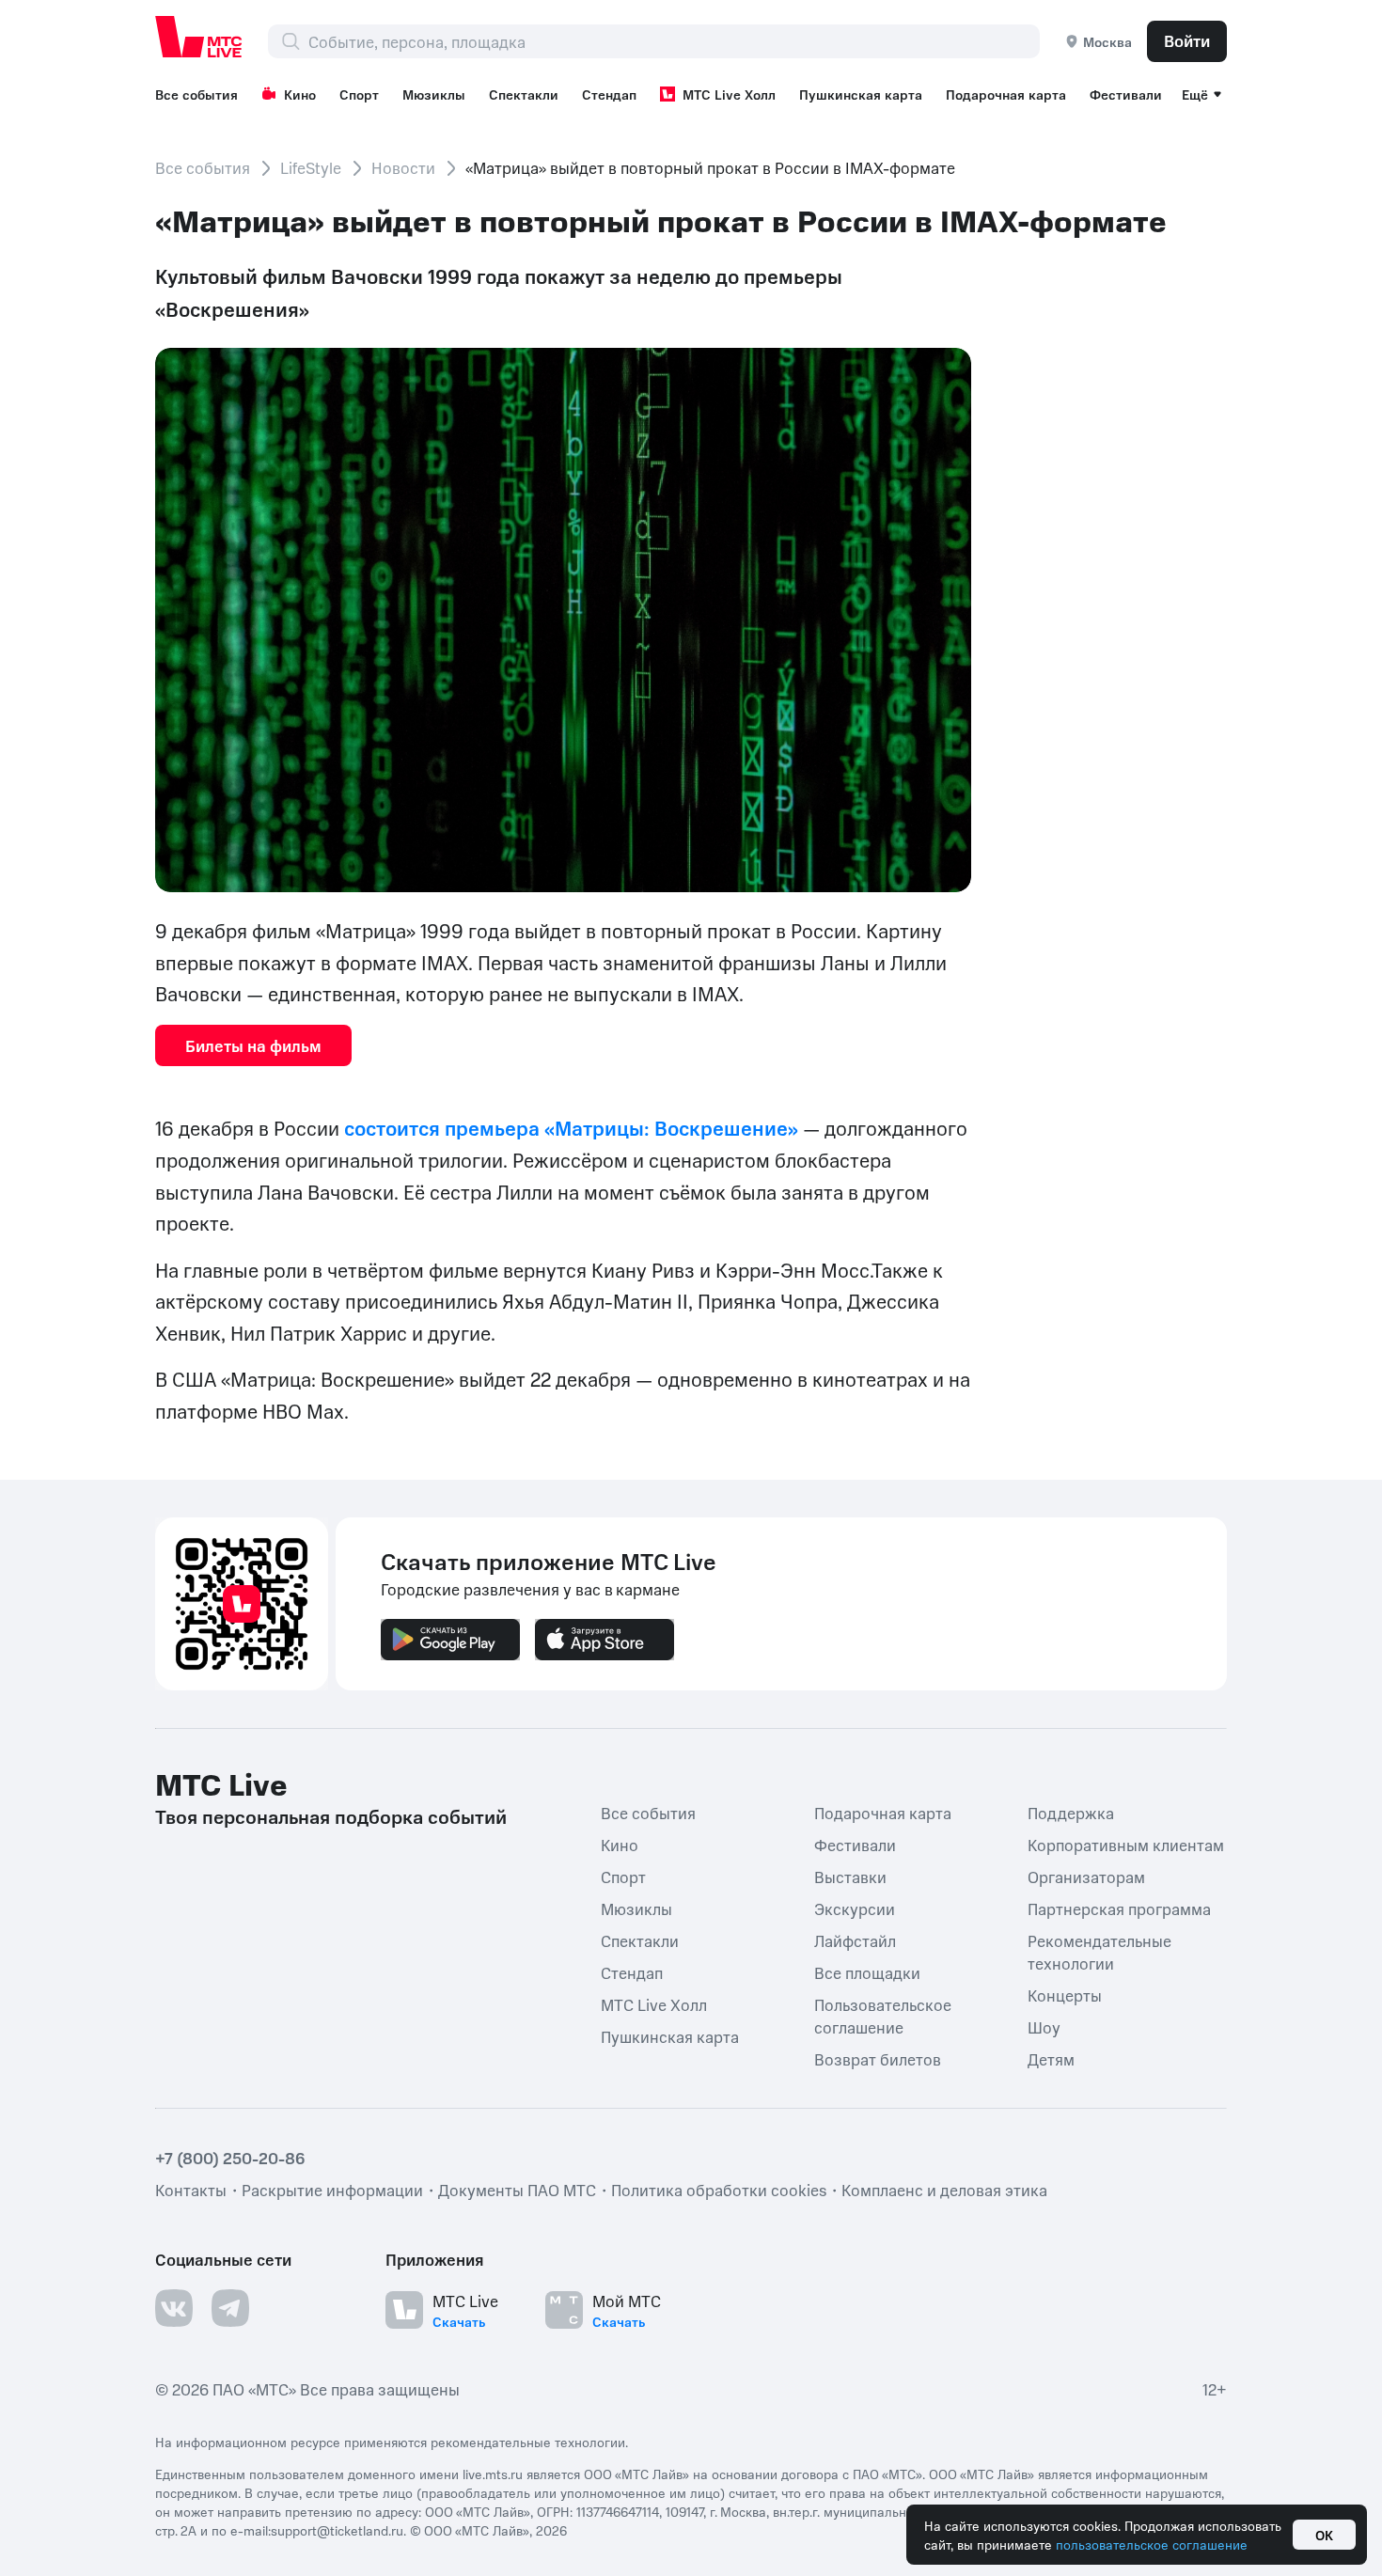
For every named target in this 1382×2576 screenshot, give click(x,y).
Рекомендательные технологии (1099, 1951)
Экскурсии (855, 1908)
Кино (300, 94)
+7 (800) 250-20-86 (230, 2157)
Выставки (850, 1876)
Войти (1187, 40)
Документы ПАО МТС (517, 2189)
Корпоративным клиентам (1126, 1844)
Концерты (1065, 1994)
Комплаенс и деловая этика (944, 2189)
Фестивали (1126, 94)
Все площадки (867, 1971)
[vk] (174, 2307)
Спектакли (524, 94)
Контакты (191, 2189)
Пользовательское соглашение (883, 2015)
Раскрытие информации (332, 2189)
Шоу (1044, 2026)
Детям (1051, 2058)
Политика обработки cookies (719, 2189)
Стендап (609, 94)
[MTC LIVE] (199, 37)
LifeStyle (311, 167)
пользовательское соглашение (1152, 2544)
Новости (403, 167)
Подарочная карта (1006, 94)
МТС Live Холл (729, 94)
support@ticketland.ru (337, 2529)
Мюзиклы (434, 94)
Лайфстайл (855, 1940)
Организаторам (1086, 1876)
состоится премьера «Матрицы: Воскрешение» (571, 1128)
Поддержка (1071, 1812)
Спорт (359, 94)
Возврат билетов (878, 2058)
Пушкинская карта (861, 94)
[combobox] (674, 41)
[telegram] (230, 2307)
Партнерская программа (1119, 1908)
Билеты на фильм (253, 1045)
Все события (196, 94)
